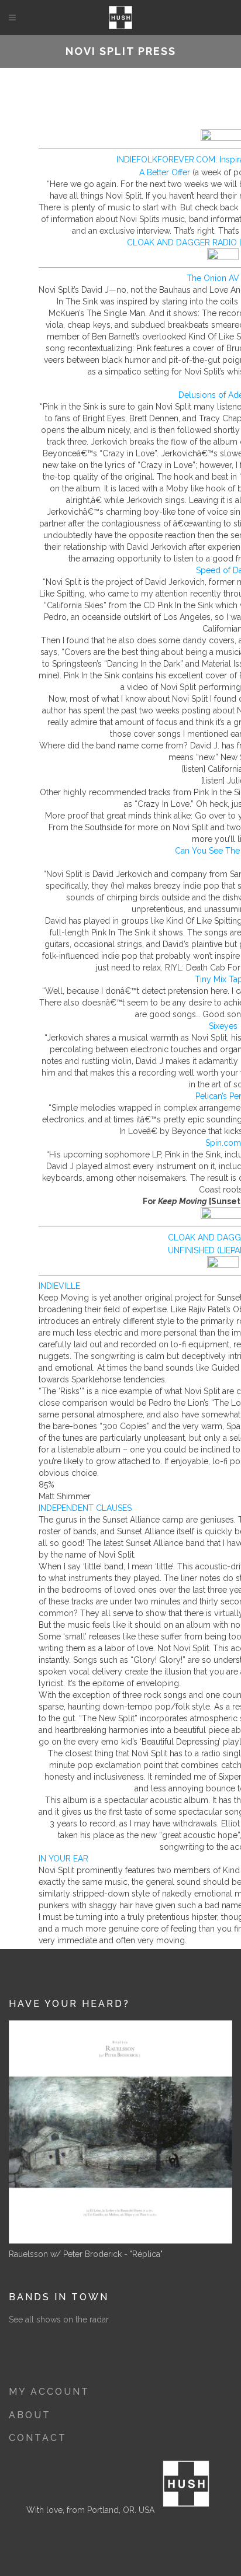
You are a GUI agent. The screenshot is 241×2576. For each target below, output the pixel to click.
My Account (49, 2392)
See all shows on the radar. (59, 2320)
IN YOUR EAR (63, 1859)
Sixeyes (223, 1026)
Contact (38, 2438)
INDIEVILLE (59, 1286)
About (30, 2415)
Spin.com (223, 1143)
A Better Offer (165, 172)
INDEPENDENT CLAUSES (85, 1508)
